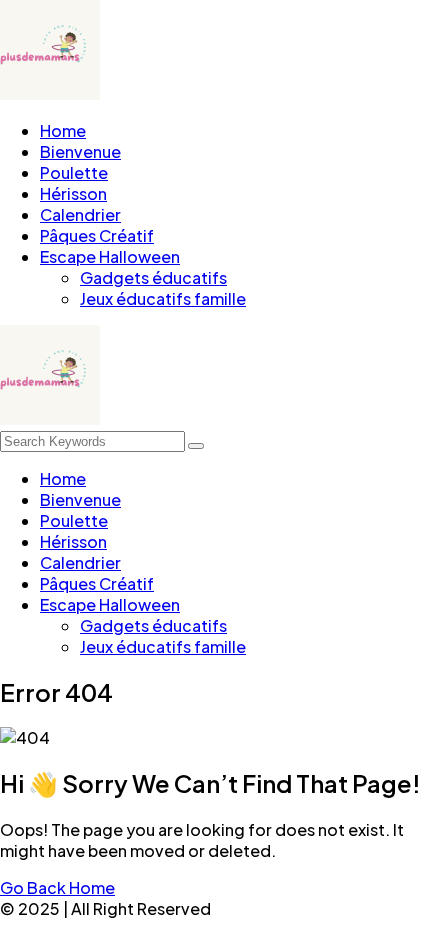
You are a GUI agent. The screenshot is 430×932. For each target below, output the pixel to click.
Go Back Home (57, 887)
